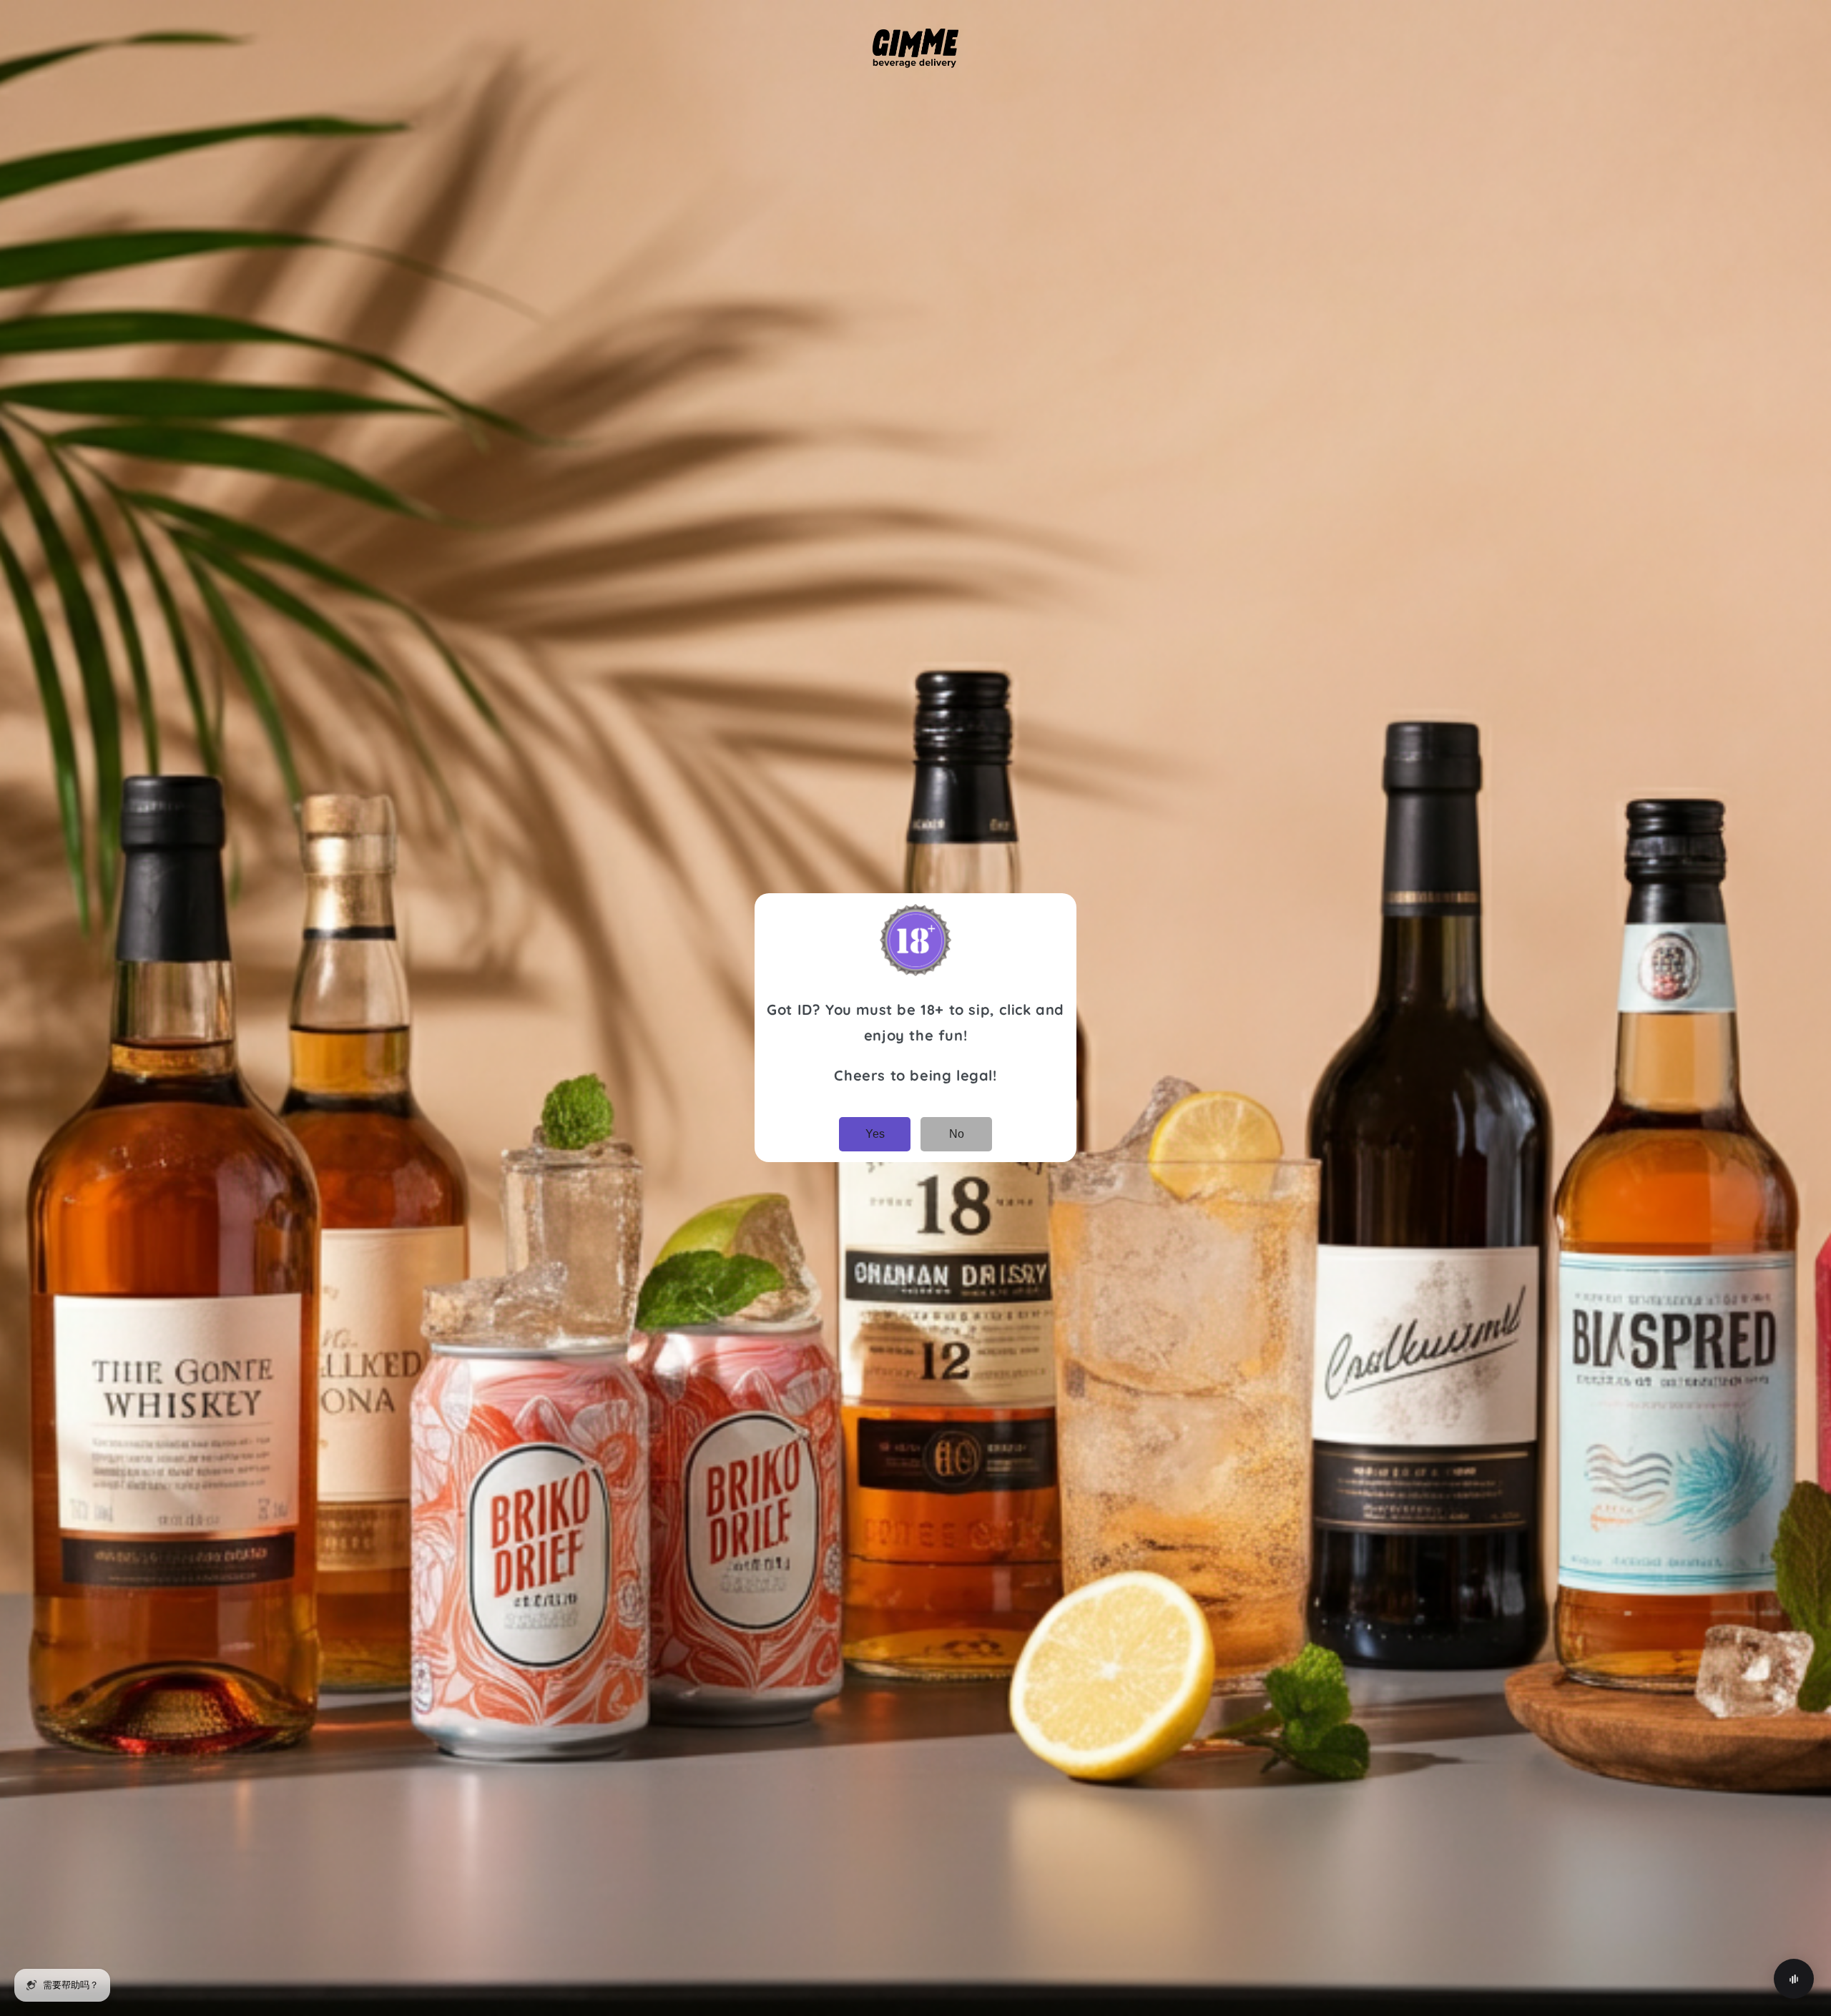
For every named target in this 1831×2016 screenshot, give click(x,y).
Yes (875, 1134)
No (957, 1134)
